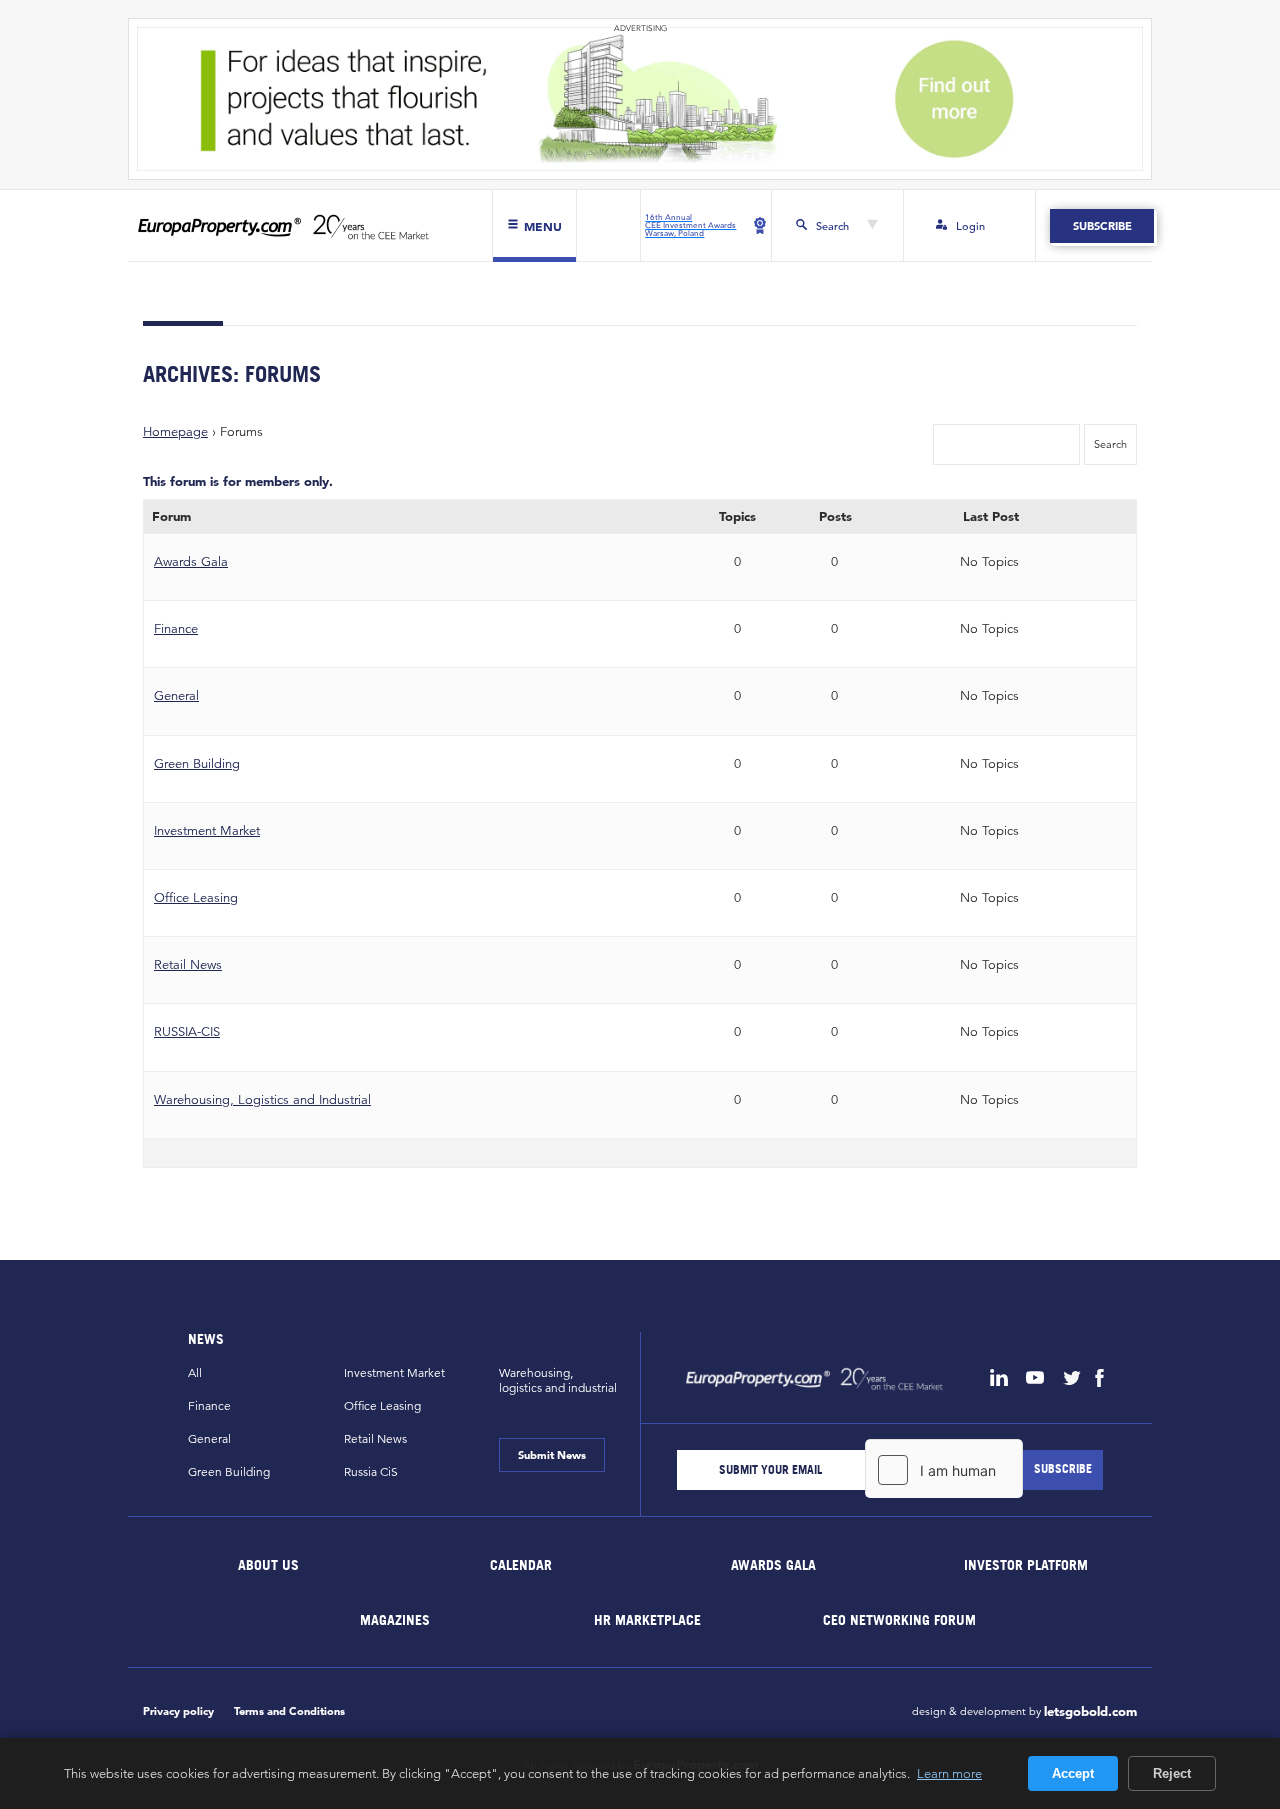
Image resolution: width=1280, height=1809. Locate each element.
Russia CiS (371, 1471)
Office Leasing (196, 897)
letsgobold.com (1090, 1712)
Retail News (188, 964)
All (195, 1372)
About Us (269, 1563)
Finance (176, 628)
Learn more (949, 1773)
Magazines (395, 1618)
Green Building (197, 763)
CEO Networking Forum (899, 1618)
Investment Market (207, 830)
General (176, 695)
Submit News (552, 1455)
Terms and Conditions (289, 1711)
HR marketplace (647, 1618)
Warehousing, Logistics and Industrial (262, 1099)
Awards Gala (191, 561)
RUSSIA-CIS (187, 1031)
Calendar (521, 1563)
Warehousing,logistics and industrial (558, 1380)
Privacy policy (178, 1711)
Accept (1073, 1773)
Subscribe (1101, 226)
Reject (1172, 1773)
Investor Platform (1026, 1563)
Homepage (175, 431)
